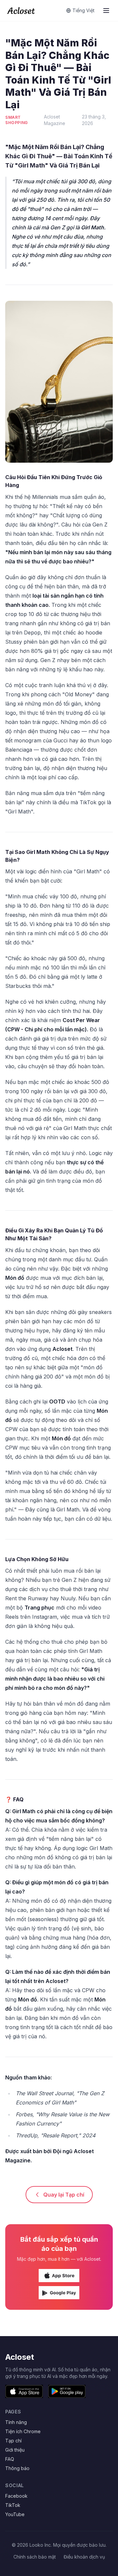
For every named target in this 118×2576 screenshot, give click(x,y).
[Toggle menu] (106, 11)
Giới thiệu (15, 2450)
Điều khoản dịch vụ (84, 2557)
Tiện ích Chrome (23, 2431)
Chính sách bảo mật (35, 2557)
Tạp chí (13, 2441)
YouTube (15, 2514)
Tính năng (16, 2422)
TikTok (13, 2505)
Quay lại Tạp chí (64, 2195)
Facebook (16, 2496)
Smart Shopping (17, 120)
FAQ (10, 2459)
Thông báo (17, 2468)
